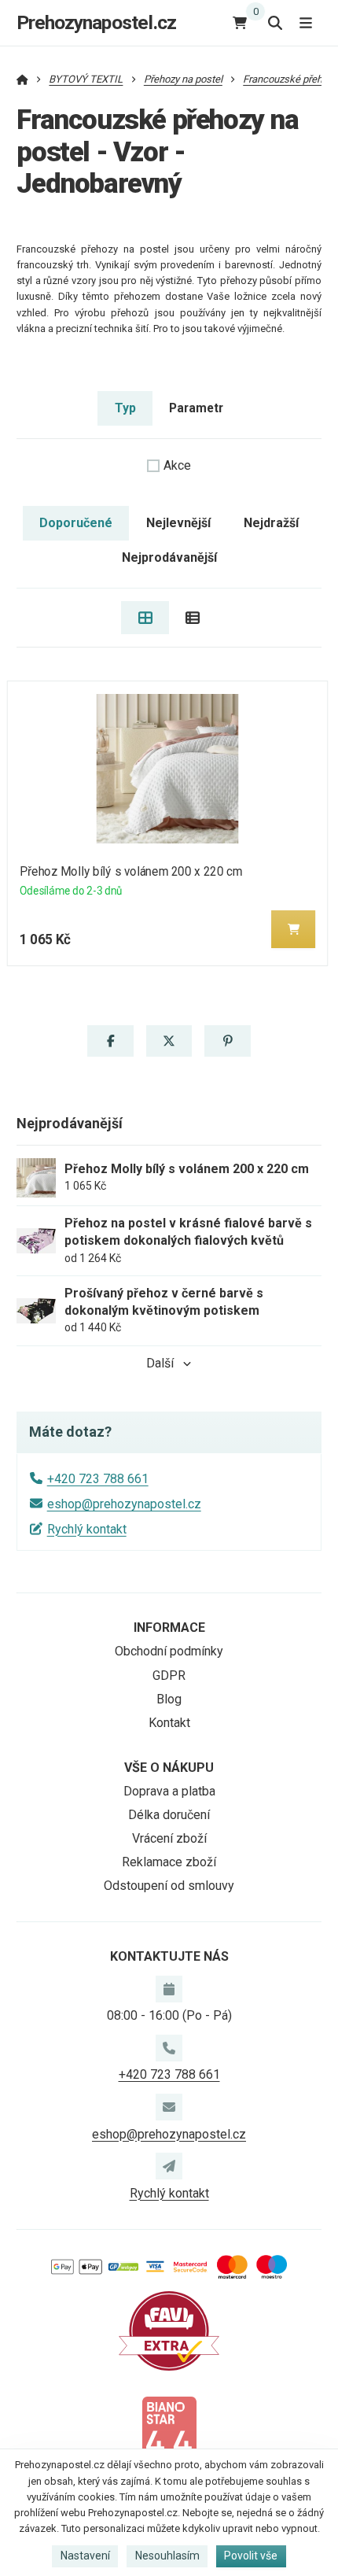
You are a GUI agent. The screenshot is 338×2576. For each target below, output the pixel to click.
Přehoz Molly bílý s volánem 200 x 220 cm (131, 871)
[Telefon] (169, 2048)
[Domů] (22, 79)
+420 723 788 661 (98, 1479)
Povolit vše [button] (251, 2556)
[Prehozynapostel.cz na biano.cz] (169, 2435)
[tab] (145, 618)
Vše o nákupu (169, 1768)
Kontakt (169, 1723)
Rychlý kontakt (87, 1529)
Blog (169, 1699)
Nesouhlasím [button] (167, 2556)
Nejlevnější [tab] (178, 523)
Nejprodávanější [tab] (169, 557)
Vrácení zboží (169, 1838)
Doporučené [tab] (76, 523)
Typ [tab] (125, 408)
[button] (293, 929)
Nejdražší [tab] (271, 523)
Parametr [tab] (196, 408)
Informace (169, 1628)
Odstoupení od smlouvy (169, 1886)
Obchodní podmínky (169, 1651)
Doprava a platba (169, 1791)
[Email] (169, 2107)
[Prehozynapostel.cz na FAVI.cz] (169, 2330)
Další (160, 1363)
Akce (177, 465)
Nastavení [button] (85, 2556)
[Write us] (169, 2166)
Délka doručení (169, 1815)
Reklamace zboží (169, 1862)
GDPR (169, 1676)
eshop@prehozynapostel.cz (124, 1504)
